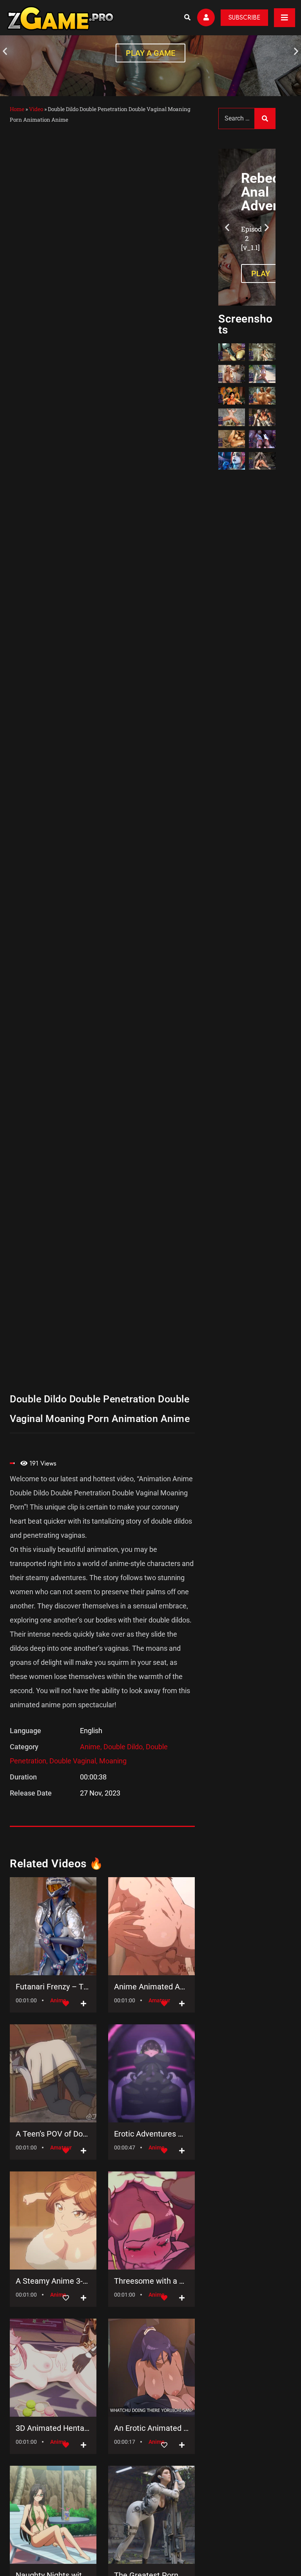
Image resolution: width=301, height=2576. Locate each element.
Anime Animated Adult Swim (151, 1987)
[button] (5, 51)
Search (265, 118)
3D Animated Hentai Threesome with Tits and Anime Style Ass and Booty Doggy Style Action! (53, 2428)
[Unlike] (66, 2004)
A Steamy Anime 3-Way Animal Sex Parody (53, 2281)
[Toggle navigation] (285, 18)
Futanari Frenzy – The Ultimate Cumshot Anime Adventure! (53, 1987)
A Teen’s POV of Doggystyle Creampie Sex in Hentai (53, 2134)
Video (36, 109)
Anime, (92, 1747)
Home (17, 109)
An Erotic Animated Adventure (151, 2428)
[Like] (66, 2298)
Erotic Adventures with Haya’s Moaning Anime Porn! (151, 2134)
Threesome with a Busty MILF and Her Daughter (151, 2281)
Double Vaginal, (74, 1761)
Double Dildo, (125, 1747)
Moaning (113, 1761)
